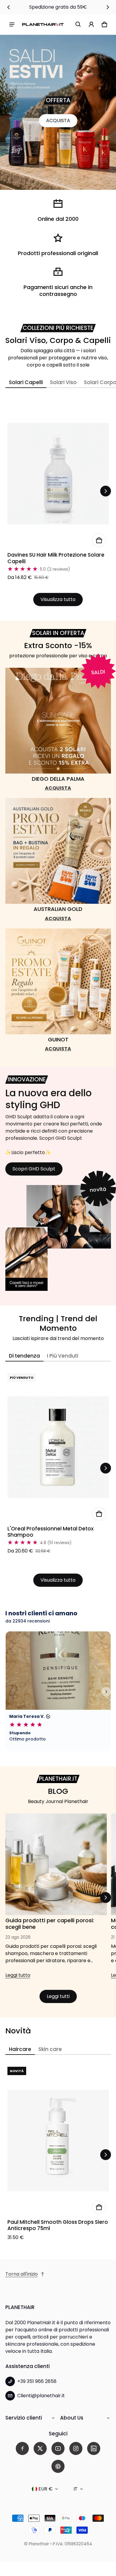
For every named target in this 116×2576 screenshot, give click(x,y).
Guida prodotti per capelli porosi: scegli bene (50, 1924)
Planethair (39, 2544)
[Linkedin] (94, 2448)
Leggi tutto (18, 1977)
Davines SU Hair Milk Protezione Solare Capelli (56, 558)
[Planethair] (43, 24)
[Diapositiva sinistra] (9, 7)
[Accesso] (91, 24)
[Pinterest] (58, 2466)
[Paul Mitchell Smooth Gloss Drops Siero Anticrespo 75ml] (58, 2141)
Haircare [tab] (20, 2049)
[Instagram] (76, 2448)
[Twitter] (40, 2448)
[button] (78, 24)
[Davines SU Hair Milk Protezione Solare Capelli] (58, 474)
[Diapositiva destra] (108, 7)
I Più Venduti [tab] (63, 1356)
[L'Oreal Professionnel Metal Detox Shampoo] (58, 1447)
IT (76, 2489)
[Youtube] (58, 2448)
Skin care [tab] (50, 2049)
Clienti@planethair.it (41, 2396)
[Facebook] (22, 2448)
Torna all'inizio (22, 2274)
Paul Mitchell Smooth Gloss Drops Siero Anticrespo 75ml (58, 2225)
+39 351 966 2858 (37, 2381)
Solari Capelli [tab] (26, 382)
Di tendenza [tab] (24, 1356)
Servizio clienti (24, 2418)
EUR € (46, 2489)
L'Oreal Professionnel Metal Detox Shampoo (51, 1532)
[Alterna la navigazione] (12, 24)
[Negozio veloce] (99, 540)
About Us (72, 2418)
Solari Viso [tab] (63, 382)
